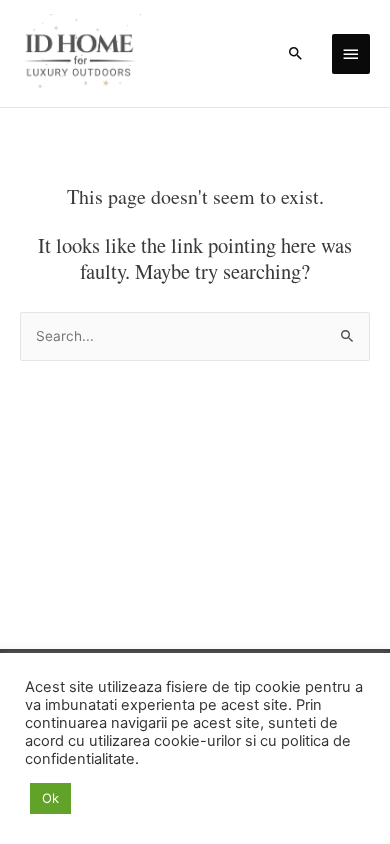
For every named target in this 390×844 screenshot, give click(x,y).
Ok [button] (50, 798)
